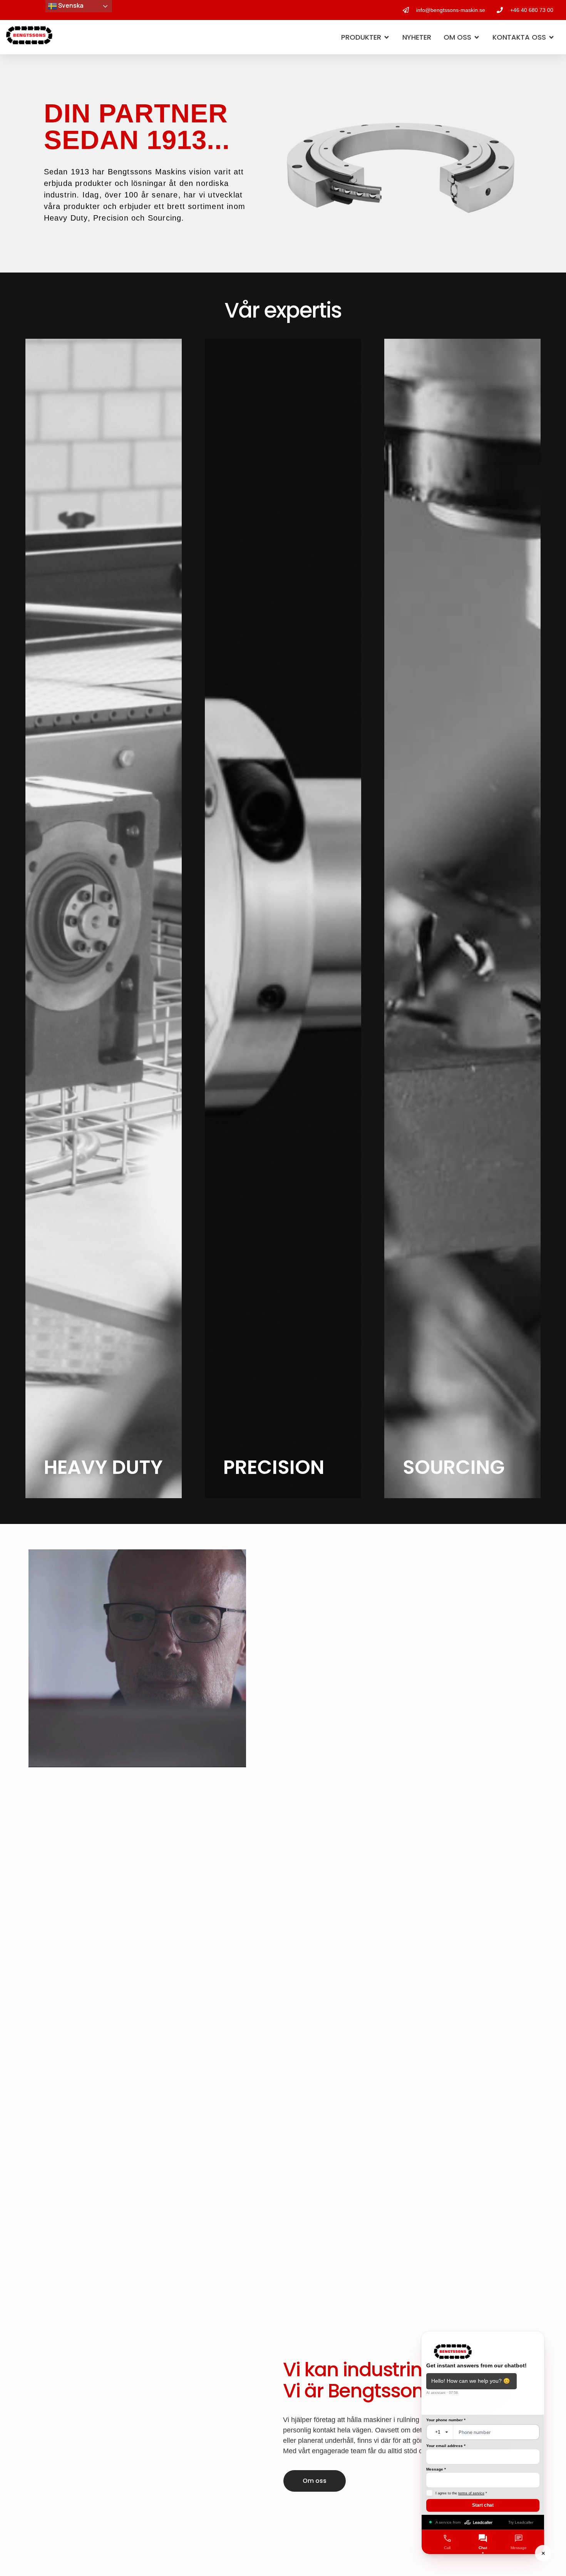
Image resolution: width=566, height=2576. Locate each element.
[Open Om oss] (477, 37)
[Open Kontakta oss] (551, 37)
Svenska (70, 5)
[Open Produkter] (387, 37)
